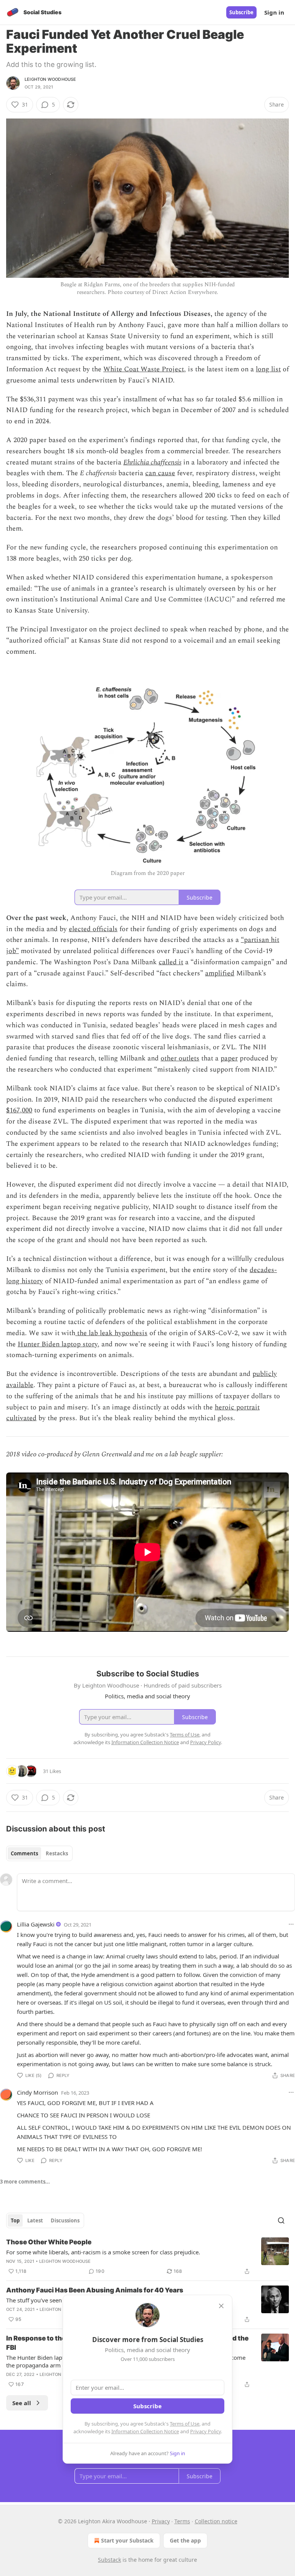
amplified (220, 973)
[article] (147, 2257)
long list (268, 369)
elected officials (93, 929)
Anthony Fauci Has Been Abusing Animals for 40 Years (95, 2290)
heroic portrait (237, 1407)
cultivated (21, 1418)
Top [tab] (15, 2220)
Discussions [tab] (65, 2220)
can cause (160, 473)
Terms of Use (185, 2424)
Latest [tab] (35, 2220)
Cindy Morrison (37, 2092)
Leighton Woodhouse (51, 79)
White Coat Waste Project (144, 369)
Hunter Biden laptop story (58, 1344)
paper (229, 1058)
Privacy (161, 2521)
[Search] (281, 2220)
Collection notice (216, 2521)
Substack (109, 2560)
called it (171, 962)
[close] (221, 2306)
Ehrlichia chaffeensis (152, 462)
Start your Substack (127, 2540)
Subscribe (241, 12)
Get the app (185, 2540)
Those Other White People (49, 2242)
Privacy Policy (206, 2431)
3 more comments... (25, 2182)
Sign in (274, 12)
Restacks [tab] (57, 1853)
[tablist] (39, 1853)
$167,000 (19, 1110)
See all (22, 2403)
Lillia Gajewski (36, 1924)
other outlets (180, 1058)
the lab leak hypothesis (111, 1333)
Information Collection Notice (145, 2431)
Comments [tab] (24, 1853)
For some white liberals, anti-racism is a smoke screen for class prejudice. (103, 2252)
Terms (182, 2521)
